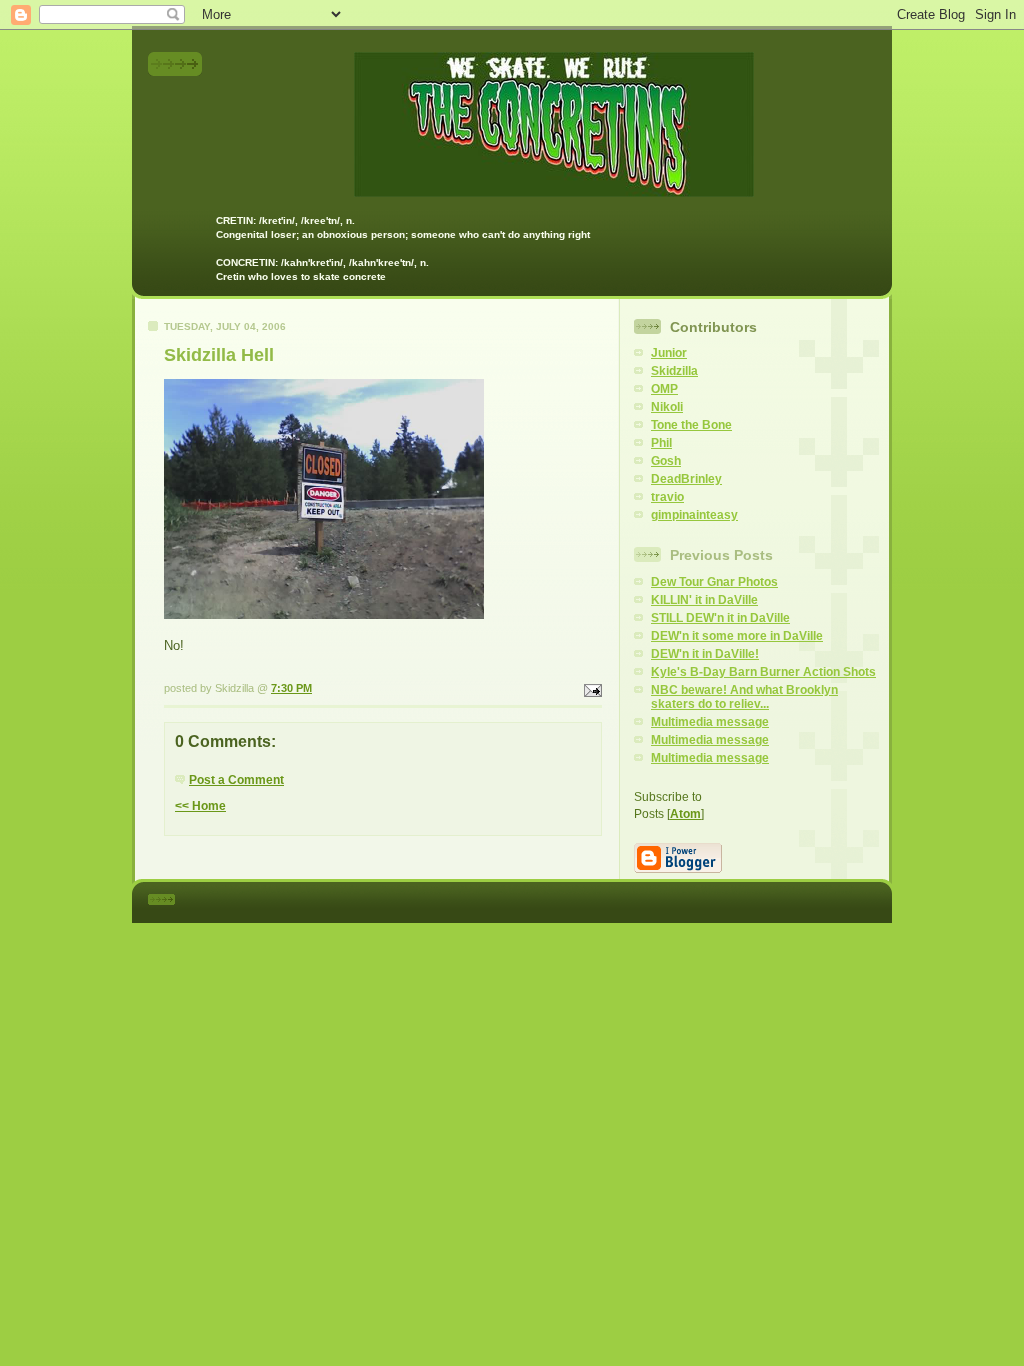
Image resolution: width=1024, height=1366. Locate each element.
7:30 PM (291, 688)
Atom (685, 814)
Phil (661, 443)
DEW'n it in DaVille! (705, 654)
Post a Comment (236, 780)
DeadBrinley (686, 479)
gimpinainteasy (694, 515)
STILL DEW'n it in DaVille (720, 618)
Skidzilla (674, 371)
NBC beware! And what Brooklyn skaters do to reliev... (744, 697)
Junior (669, 353)
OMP (664, 389)
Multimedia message (710, 722)
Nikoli (667, 407)
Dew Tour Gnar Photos (714, 582)
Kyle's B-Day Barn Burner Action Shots (763, 672)
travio (667, 497)
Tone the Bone (691, 425)
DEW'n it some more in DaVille (737, 636)
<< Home (200, 806)
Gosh (666, 461)
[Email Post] (591, 688)
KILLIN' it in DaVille (704, 600)
